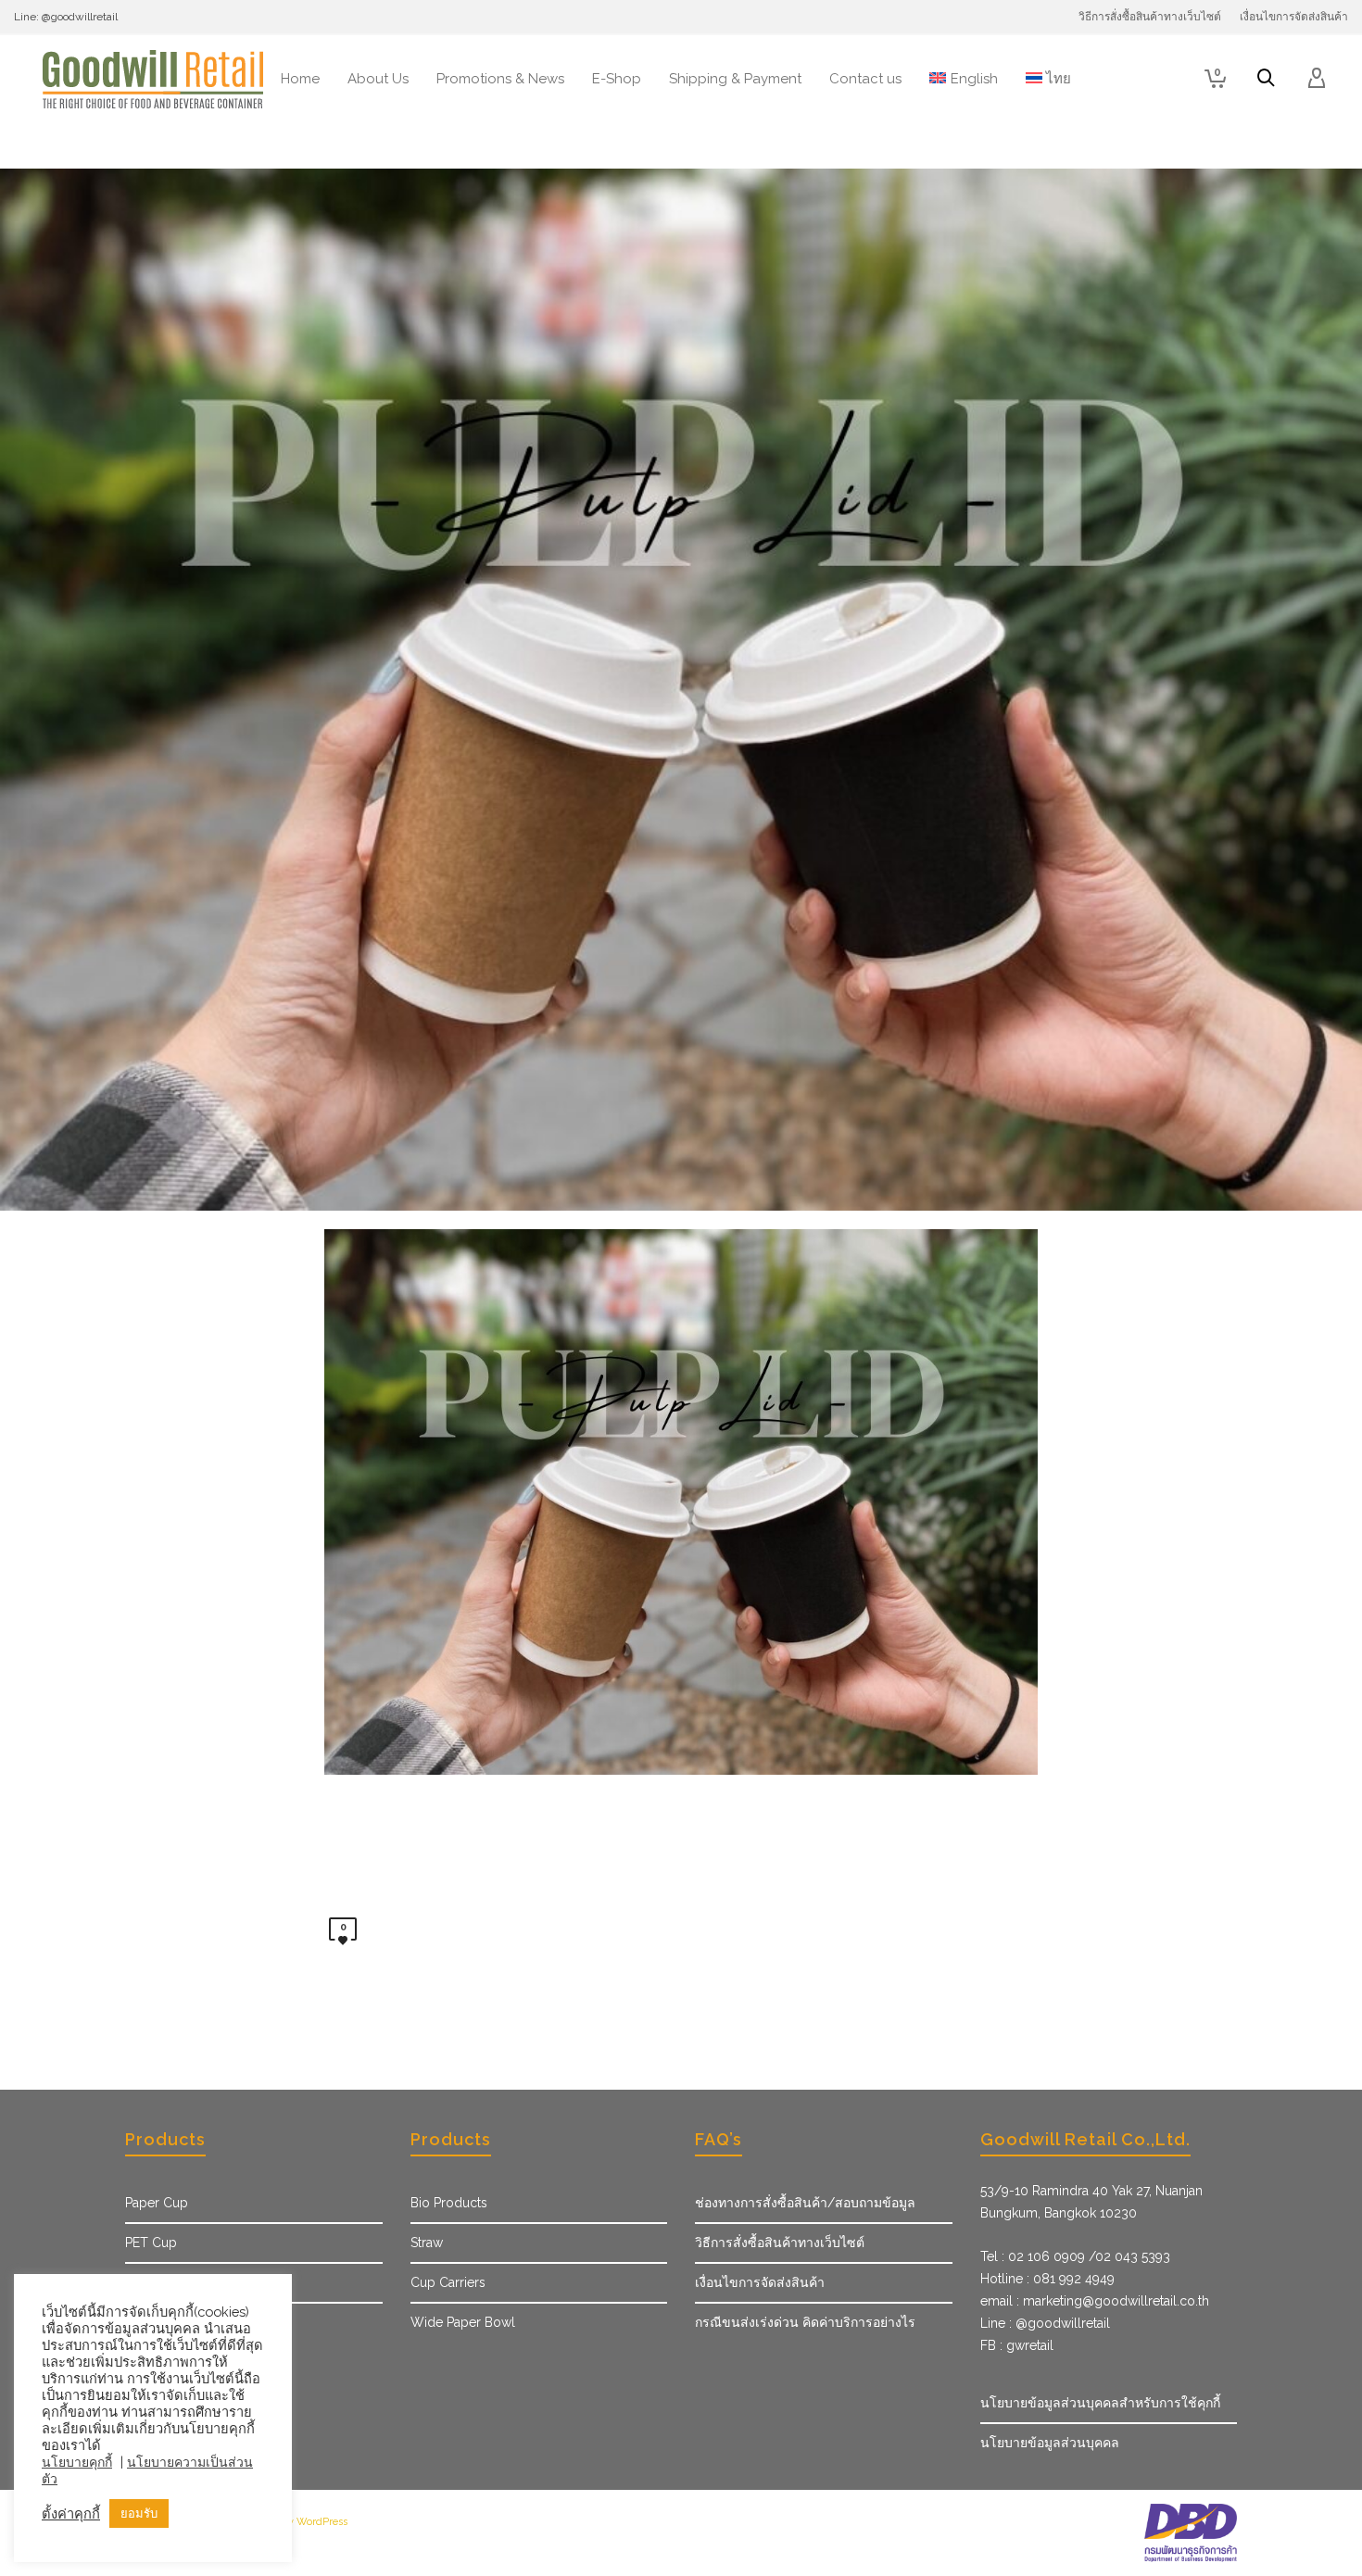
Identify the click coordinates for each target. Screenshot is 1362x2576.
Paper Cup (157, 2203)
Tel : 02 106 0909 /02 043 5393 (1075, 2256)
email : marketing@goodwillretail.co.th (1095, 2301)
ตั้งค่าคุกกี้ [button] (71, 2513)
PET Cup (151, 2243)
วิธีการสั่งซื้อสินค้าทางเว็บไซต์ (780, 2243)
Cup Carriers (448, 2282)
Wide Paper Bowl (463, 2322)
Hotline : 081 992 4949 (1047, 2279)
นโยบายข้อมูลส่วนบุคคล (1050, 2443)
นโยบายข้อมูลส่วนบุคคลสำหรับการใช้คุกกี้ (1100, 2403)
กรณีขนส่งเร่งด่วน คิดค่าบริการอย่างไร (805, 2322)
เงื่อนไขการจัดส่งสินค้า (760, 2282)
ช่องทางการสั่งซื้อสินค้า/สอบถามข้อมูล (805, 2203)
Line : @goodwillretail (1045, 2323)
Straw (427, 2243)
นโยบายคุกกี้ (77, 2462)
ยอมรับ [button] (139, 2513)
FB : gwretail (1017, 2345)
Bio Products (449, 2203)
